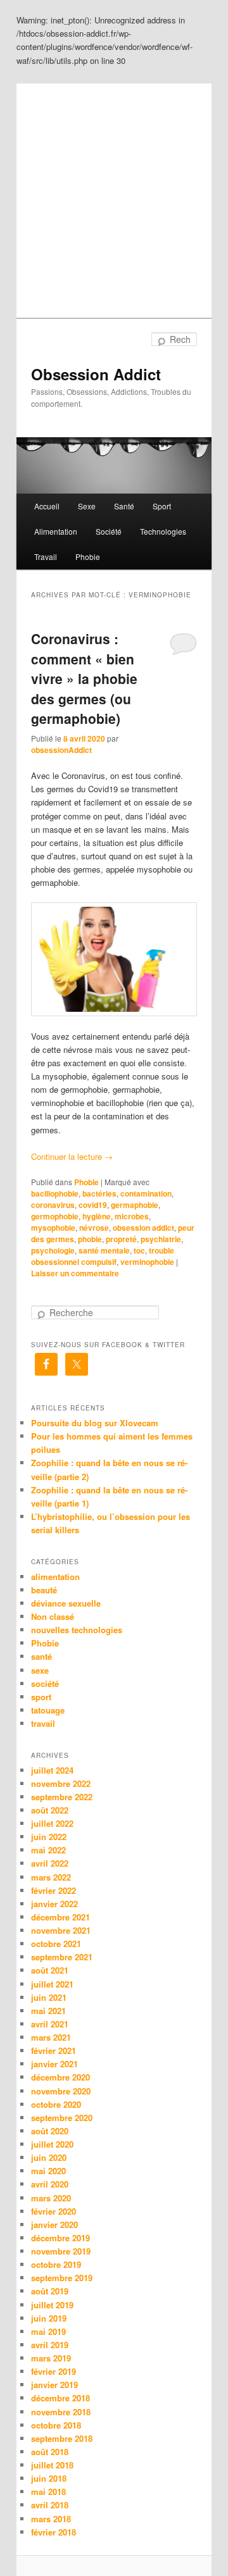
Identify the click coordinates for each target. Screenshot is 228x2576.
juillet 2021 (52, 1984)
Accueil (47, 506)
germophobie (55, 1216)
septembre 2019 (62, 2278)
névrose (94, 1228)
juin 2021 (49, 1997)
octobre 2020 (56, 2104)
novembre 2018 (61, 2412)
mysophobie (53, 1228)
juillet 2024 (52, 1770)
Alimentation (56, 531)
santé (41, 1656)
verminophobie (147, 1262)
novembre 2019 (61, 2251)
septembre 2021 (62, 1957)
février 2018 (54, 2532)
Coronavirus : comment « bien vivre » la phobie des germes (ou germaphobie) (84, 678)
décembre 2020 (60, 2077)
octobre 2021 (56, 1944)
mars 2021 (51, 2037)
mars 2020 (51, 2198)
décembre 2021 (60, 1917)
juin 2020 (49, 2157)
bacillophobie (55, 1193)
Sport (162, 506)
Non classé (53, 1616)
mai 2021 (48, 2011)
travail (43, 1723)
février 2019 (54, 2371)
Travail (46, 557)
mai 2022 (48, 1850)
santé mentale (104, 1250)
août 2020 (50, 2131)
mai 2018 (48, 2492)
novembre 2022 (61, 1783)
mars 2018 (51, 2519)
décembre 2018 (60, 2398)
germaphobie (135, 1205)
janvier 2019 (54, 2385)
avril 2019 (50, 2345)
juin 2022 (49, 1837)
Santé (124, 506)
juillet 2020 (52, 2144)
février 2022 (54, 1890)
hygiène (97, 1216)
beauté (44, 1590)
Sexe (87, 506)
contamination (146, 1193)
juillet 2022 (52, 1823)
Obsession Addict (96, 374)
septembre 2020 (62, 2118)
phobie (90, 1239)
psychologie (53, 1250)
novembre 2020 (61, 2091)
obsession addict (143, 1228)
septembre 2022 (62, 1797)
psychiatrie (161, 1239)
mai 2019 (48, 2331)
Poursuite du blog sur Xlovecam (95, 1423)
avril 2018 (50, 2505)
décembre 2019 (60, 2238)
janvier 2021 (54, 2064)
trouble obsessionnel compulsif (103, 1256)
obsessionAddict (61, 750)
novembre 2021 (61, 1930)
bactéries (99, 1193)
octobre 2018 (56, 2425)
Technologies (163, 531)
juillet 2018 (52, 2465)
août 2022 (50, 1810)
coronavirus (53, 1205)
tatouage (48, 1710)
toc (139, 1250)
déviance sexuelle (66, 1603)
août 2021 (50, 1970)
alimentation (55, 1577)
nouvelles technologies (77, 1630)
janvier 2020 (54, 2224)
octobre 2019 (56, 2264)
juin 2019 (49, 2318)
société (45, 1683)
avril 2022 (50, 1863)
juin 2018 (49, 2478)
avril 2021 (50, 2024)
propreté (121, 1239)
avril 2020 (50, 2184)
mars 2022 (51, 1877)
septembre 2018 (62, 2438)
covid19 (93, 1205)
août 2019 (50, 2291)
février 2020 (54, 2211)
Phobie (88, 557)
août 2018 (50, 2452)
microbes (132, 1216)
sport (41, 1697)
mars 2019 (51, 2358)
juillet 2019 (52, 2305)
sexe (40, 1670)
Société (109, 531)
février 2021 (54, 2050)
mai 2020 (48, 2171)
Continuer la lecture (72, 1156)
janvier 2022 (54, 1904)
